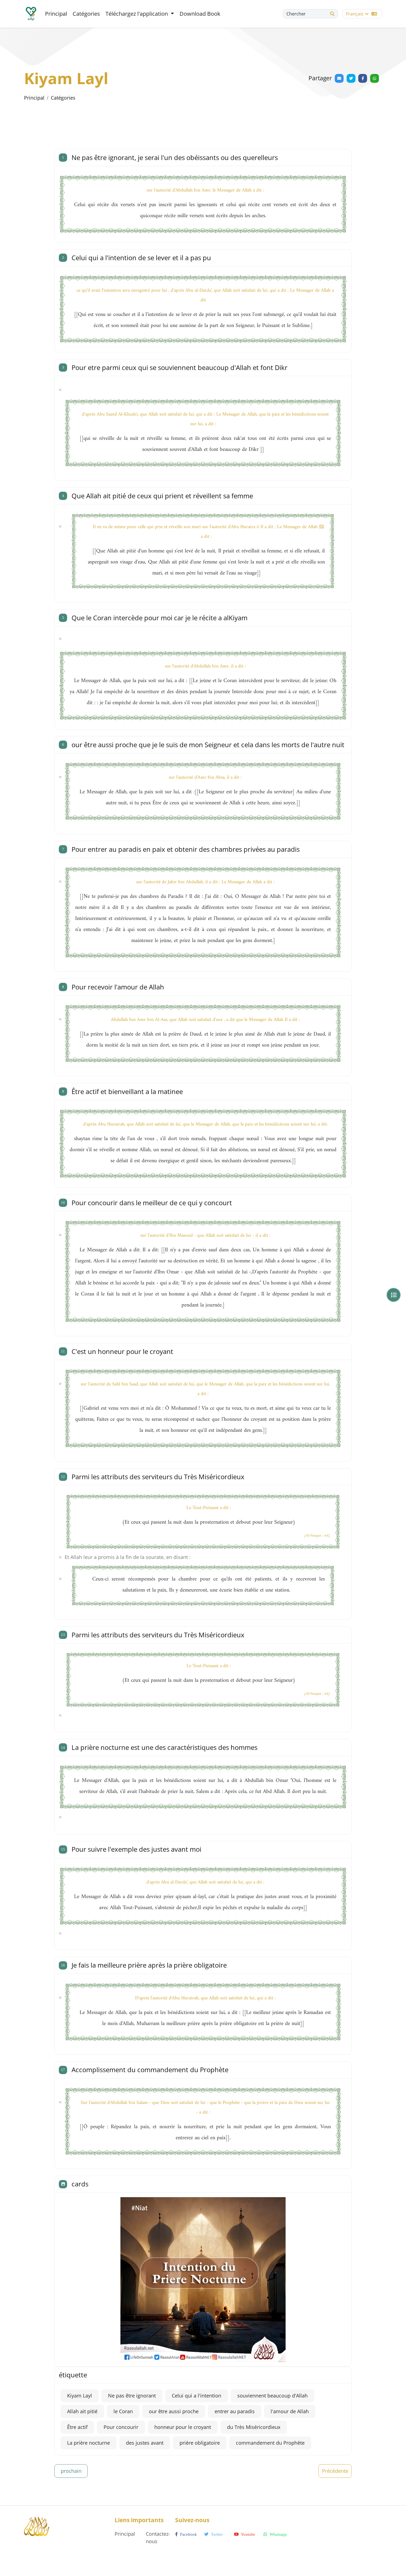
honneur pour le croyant (183, 2427)
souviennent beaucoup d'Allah (272, 2396)
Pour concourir (121, 2427)
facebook (188, 2534)
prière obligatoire (200, 2443)
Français (355, 14)
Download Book (200, 14)
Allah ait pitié (82, 2411)
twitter (216, 2534)
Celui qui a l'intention (197, 2396)
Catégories (86, 14)
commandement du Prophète (270, 2443)
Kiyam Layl (80, 2396)
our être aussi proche (174, 2411)
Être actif (77, 2427)
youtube (248, 2534)
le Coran (123, 2411)
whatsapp (278, 2534)
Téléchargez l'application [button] (137, 14)
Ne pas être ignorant (132, 2396)
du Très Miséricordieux (254, 2427)
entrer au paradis (235, 2411)
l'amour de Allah (290, 2411)
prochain (71, 2471)
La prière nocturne (89, 2443)
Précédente (335, 2471)
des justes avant (145, 2443)
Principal (56, 14)
